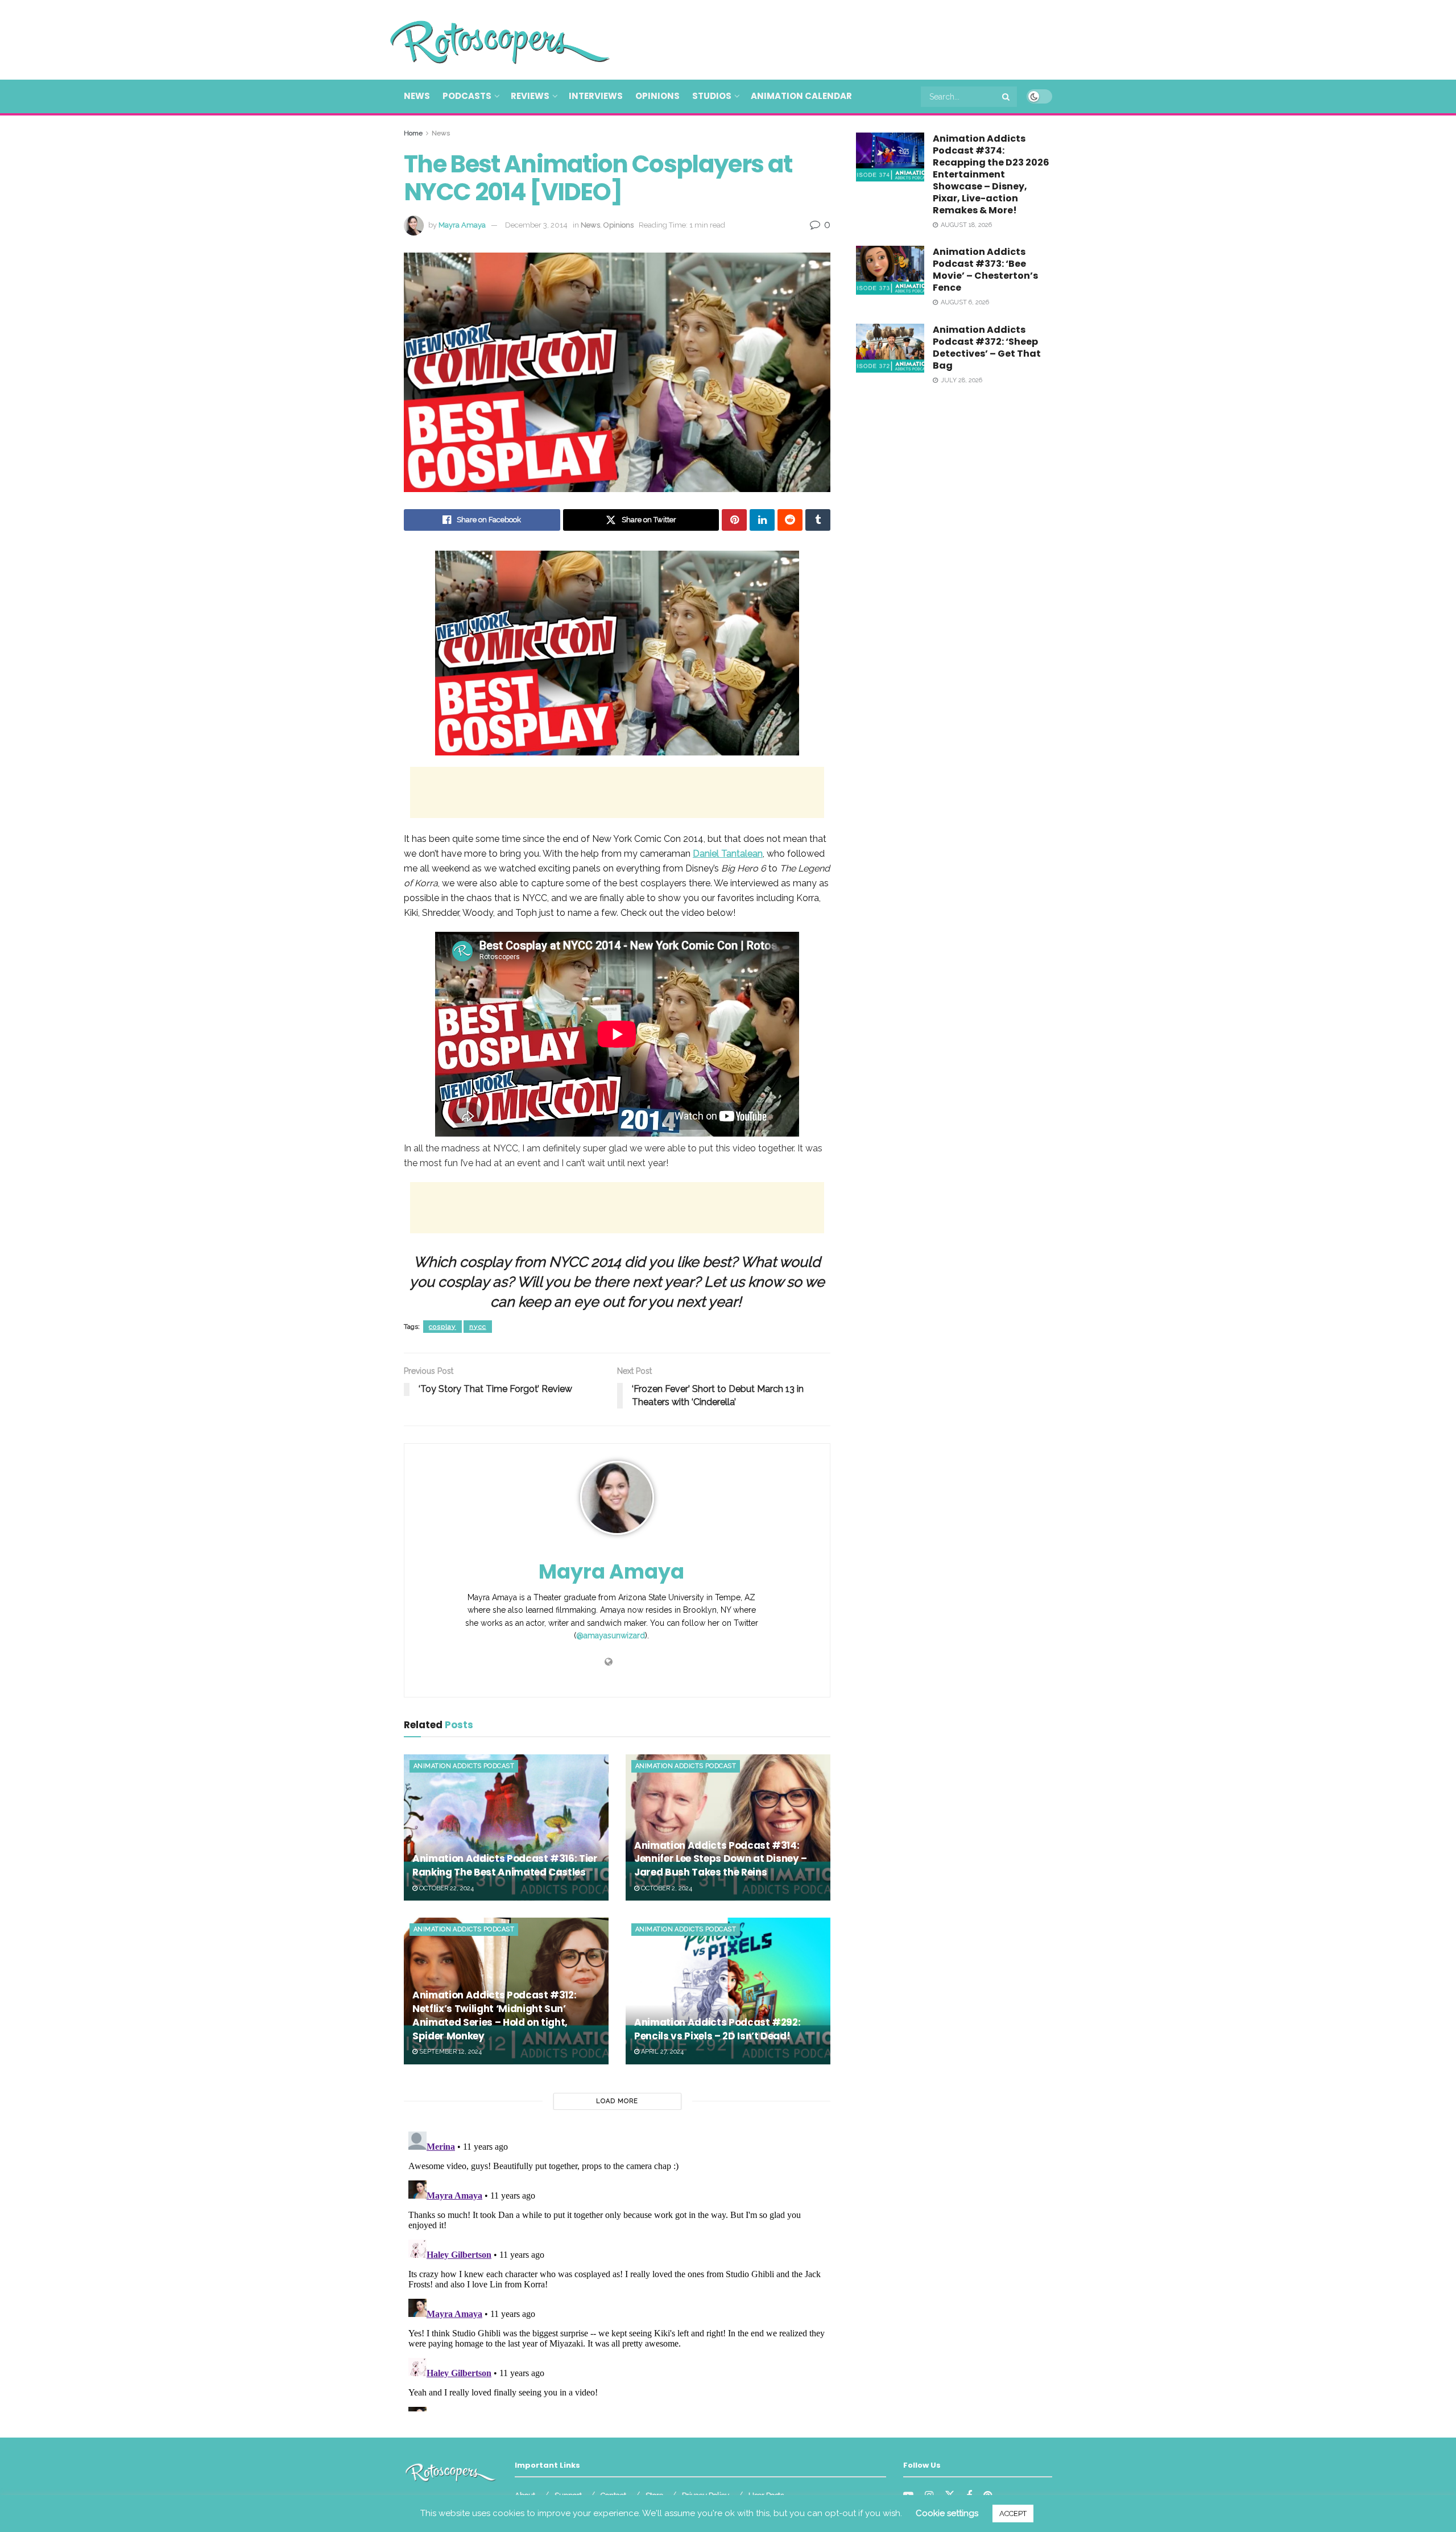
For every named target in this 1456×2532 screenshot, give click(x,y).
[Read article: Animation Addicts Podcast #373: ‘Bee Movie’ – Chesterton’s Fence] (890, 270)
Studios (712, 96)
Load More (617, 2101)
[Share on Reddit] (790, 520)
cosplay (442, 1327)
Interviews (596, 96)
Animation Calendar (801, 96)
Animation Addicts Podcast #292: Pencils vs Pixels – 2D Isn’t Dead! (717, 2029)
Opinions (657, 96)
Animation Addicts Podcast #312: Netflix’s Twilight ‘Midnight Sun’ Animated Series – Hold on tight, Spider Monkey (494, 2015)
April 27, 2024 (661, 2052)
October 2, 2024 (666, 1888)
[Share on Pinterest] (734, 520)
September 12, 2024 (450, 2052)
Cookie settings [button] (947, 2513)
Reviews (530, 96)
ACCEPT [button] (1013, 2514)
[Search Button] (1007, 97)
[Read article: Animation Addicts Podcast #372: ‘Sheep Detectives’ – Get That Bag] (890, 348)
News (417, 96)
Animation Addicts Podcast (464, 1766)
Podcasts (467, 96)
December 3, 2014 (536, 225)
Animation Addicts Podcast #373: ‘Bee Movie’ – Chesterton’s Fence (985, 270)
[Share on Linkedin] (762, 520)
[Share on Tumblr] (818, 520)
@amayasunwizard (611, 1635)
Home (413, 133)
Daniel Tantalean (728, 854)
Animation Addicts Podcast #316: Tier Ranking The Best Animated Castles (505, 1865)
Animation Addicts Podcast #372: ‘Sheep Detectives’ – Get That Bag (987, 348)
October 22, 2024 (446, 1888)
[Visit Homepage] (483, 40)
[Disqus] (617, 2269)
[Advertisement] (845, 38)
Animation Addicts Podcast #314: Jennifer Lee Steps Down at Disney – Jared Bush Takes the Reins (721, 1859)
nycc (478, 1327)
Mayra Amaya (462, 225)
